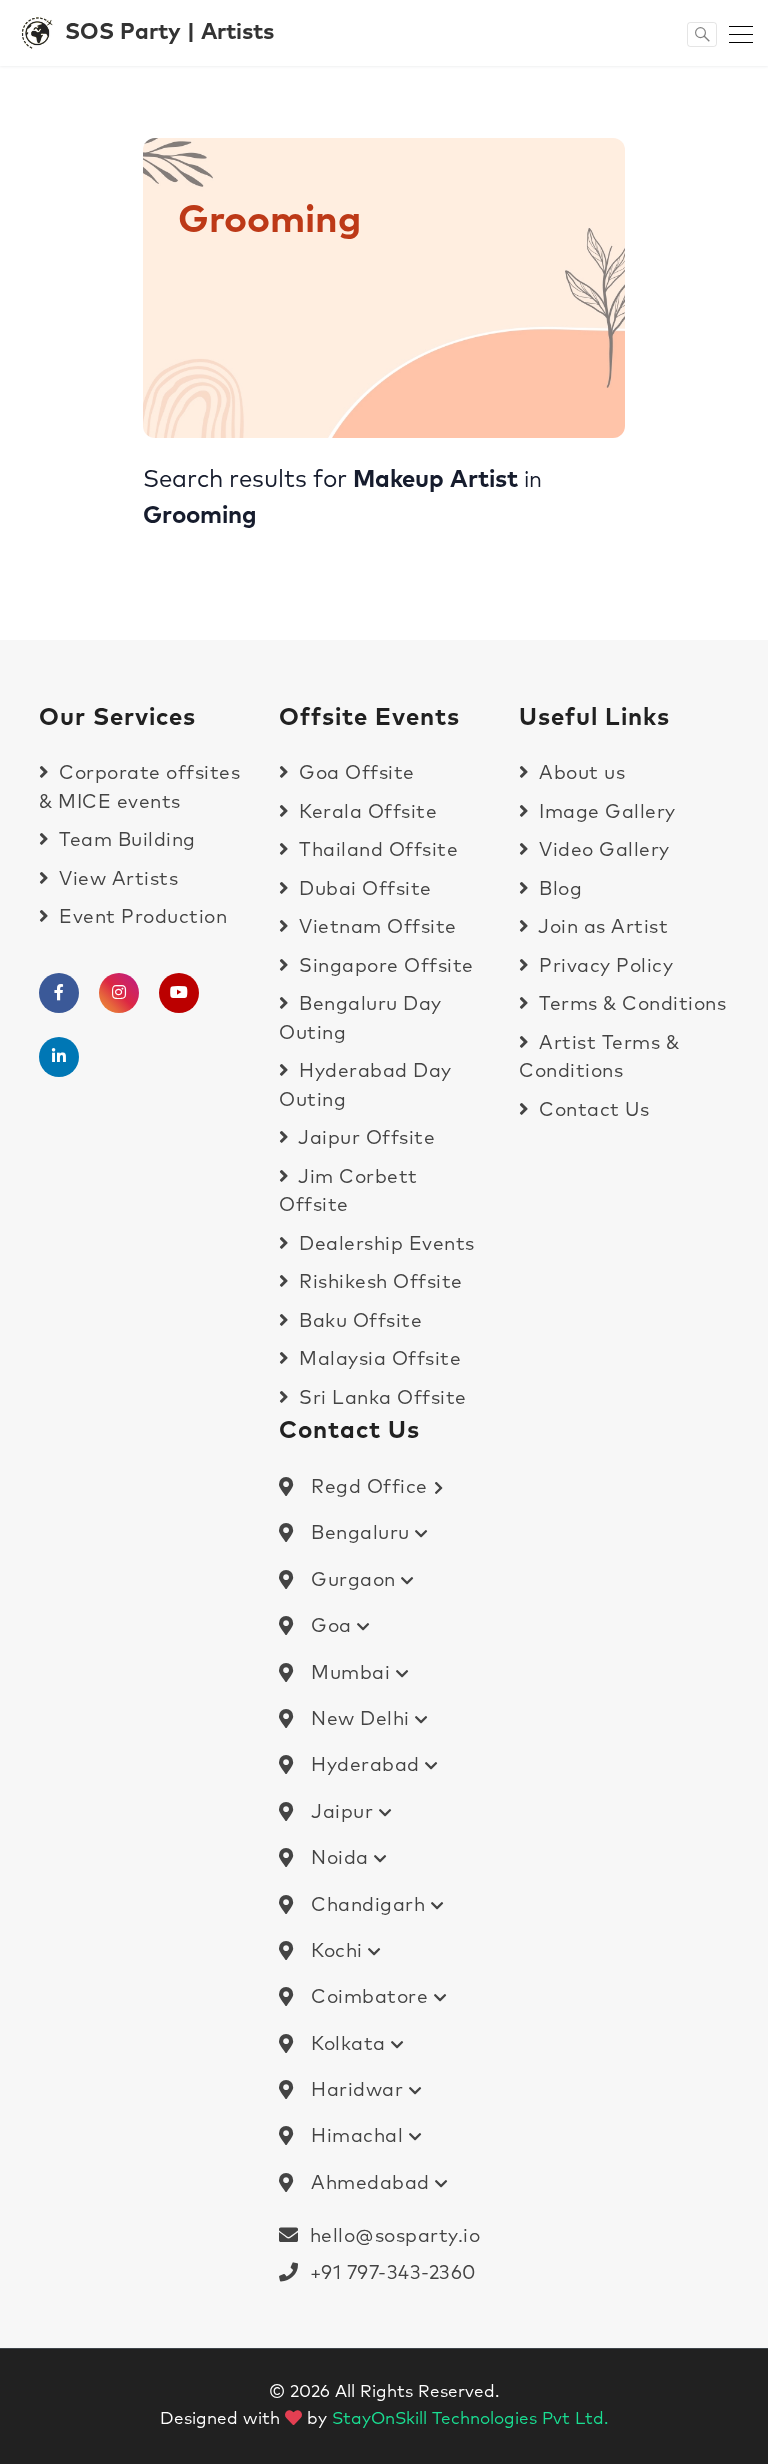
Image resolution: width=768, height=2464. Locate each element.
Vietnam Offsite (375, 927)
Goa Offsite (354, 773)
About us (579, 773)
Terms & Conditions (630, 1004)
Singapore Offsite (384, 966)
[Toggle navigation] (735, 33)
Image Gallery (605, 812)
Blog (558, 889)
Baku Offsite (358, 1321)
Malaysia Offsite (377, 1359)
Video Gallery (602, 850)
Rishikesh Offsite (378, 1282)
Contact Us (591, 1110)
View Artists (116, 879)
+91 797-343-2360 (387, 2273)
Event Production (140, 917)
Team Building (125, 840)
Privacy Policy (603, 966)
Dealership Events (384, 1244)
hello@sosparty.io (395, 2236)
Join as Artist (601, 927)
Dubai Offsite (363, 889)
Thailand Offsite (376, 850)
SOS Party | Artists (169, 32)
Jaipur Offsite (364, 1138)
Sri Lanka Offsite (380, 1398)
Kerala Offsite (365, 812)
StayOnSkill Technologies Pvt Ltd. (470, 2419)
